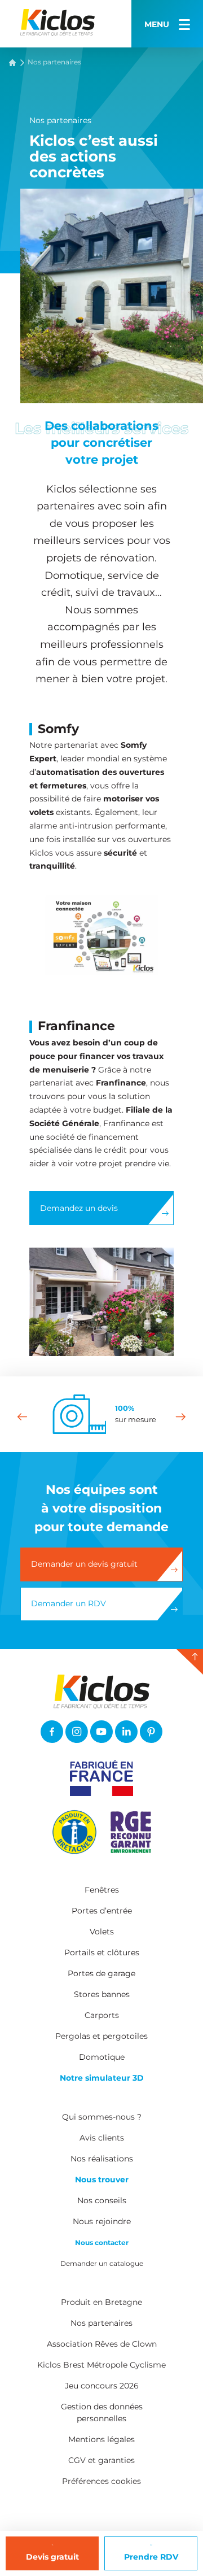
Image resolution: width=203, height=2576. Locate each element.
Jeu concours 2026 (102, 2386)
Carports (102, 2015)
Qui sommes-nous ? (102, 2117)
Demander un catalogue (102, 2263)
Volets (102, 1932)
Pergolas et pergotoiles (101, 2036)
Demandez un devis (79, 1208)
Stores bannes (102, 1994)
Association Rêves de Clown (102, 2344)
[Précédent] (22, 1416)
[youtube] (101, 1732)
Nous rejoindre (102, 2221)
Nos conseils (102, 2200)
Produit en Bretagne (101, 2302)
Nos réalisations (102, 2159)
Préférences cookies (101, 2481)
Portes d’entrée (102, 1911)
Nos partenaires (101, 2323)
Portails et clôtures (102, 1952)
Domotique (102, 2057)
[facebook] (52, 1732)
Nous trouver (102, 2180)
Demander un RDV (69, 1603)
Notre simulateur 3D (102, 2078)
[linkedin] (126, 1732)
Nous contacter (102, 2242)
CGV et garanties (101, 2460)
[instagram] (77, 1732)
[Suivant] (181, 1416)
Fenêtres (102, 1890)
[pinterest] (151, 1732)
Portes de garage (101, 1973)
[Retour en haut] (190, 1662)
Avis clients (102, 2138)
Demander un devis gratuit (84, 1564)
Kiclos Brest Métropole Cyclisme (101, 2365)
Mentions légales (101, 2439)
